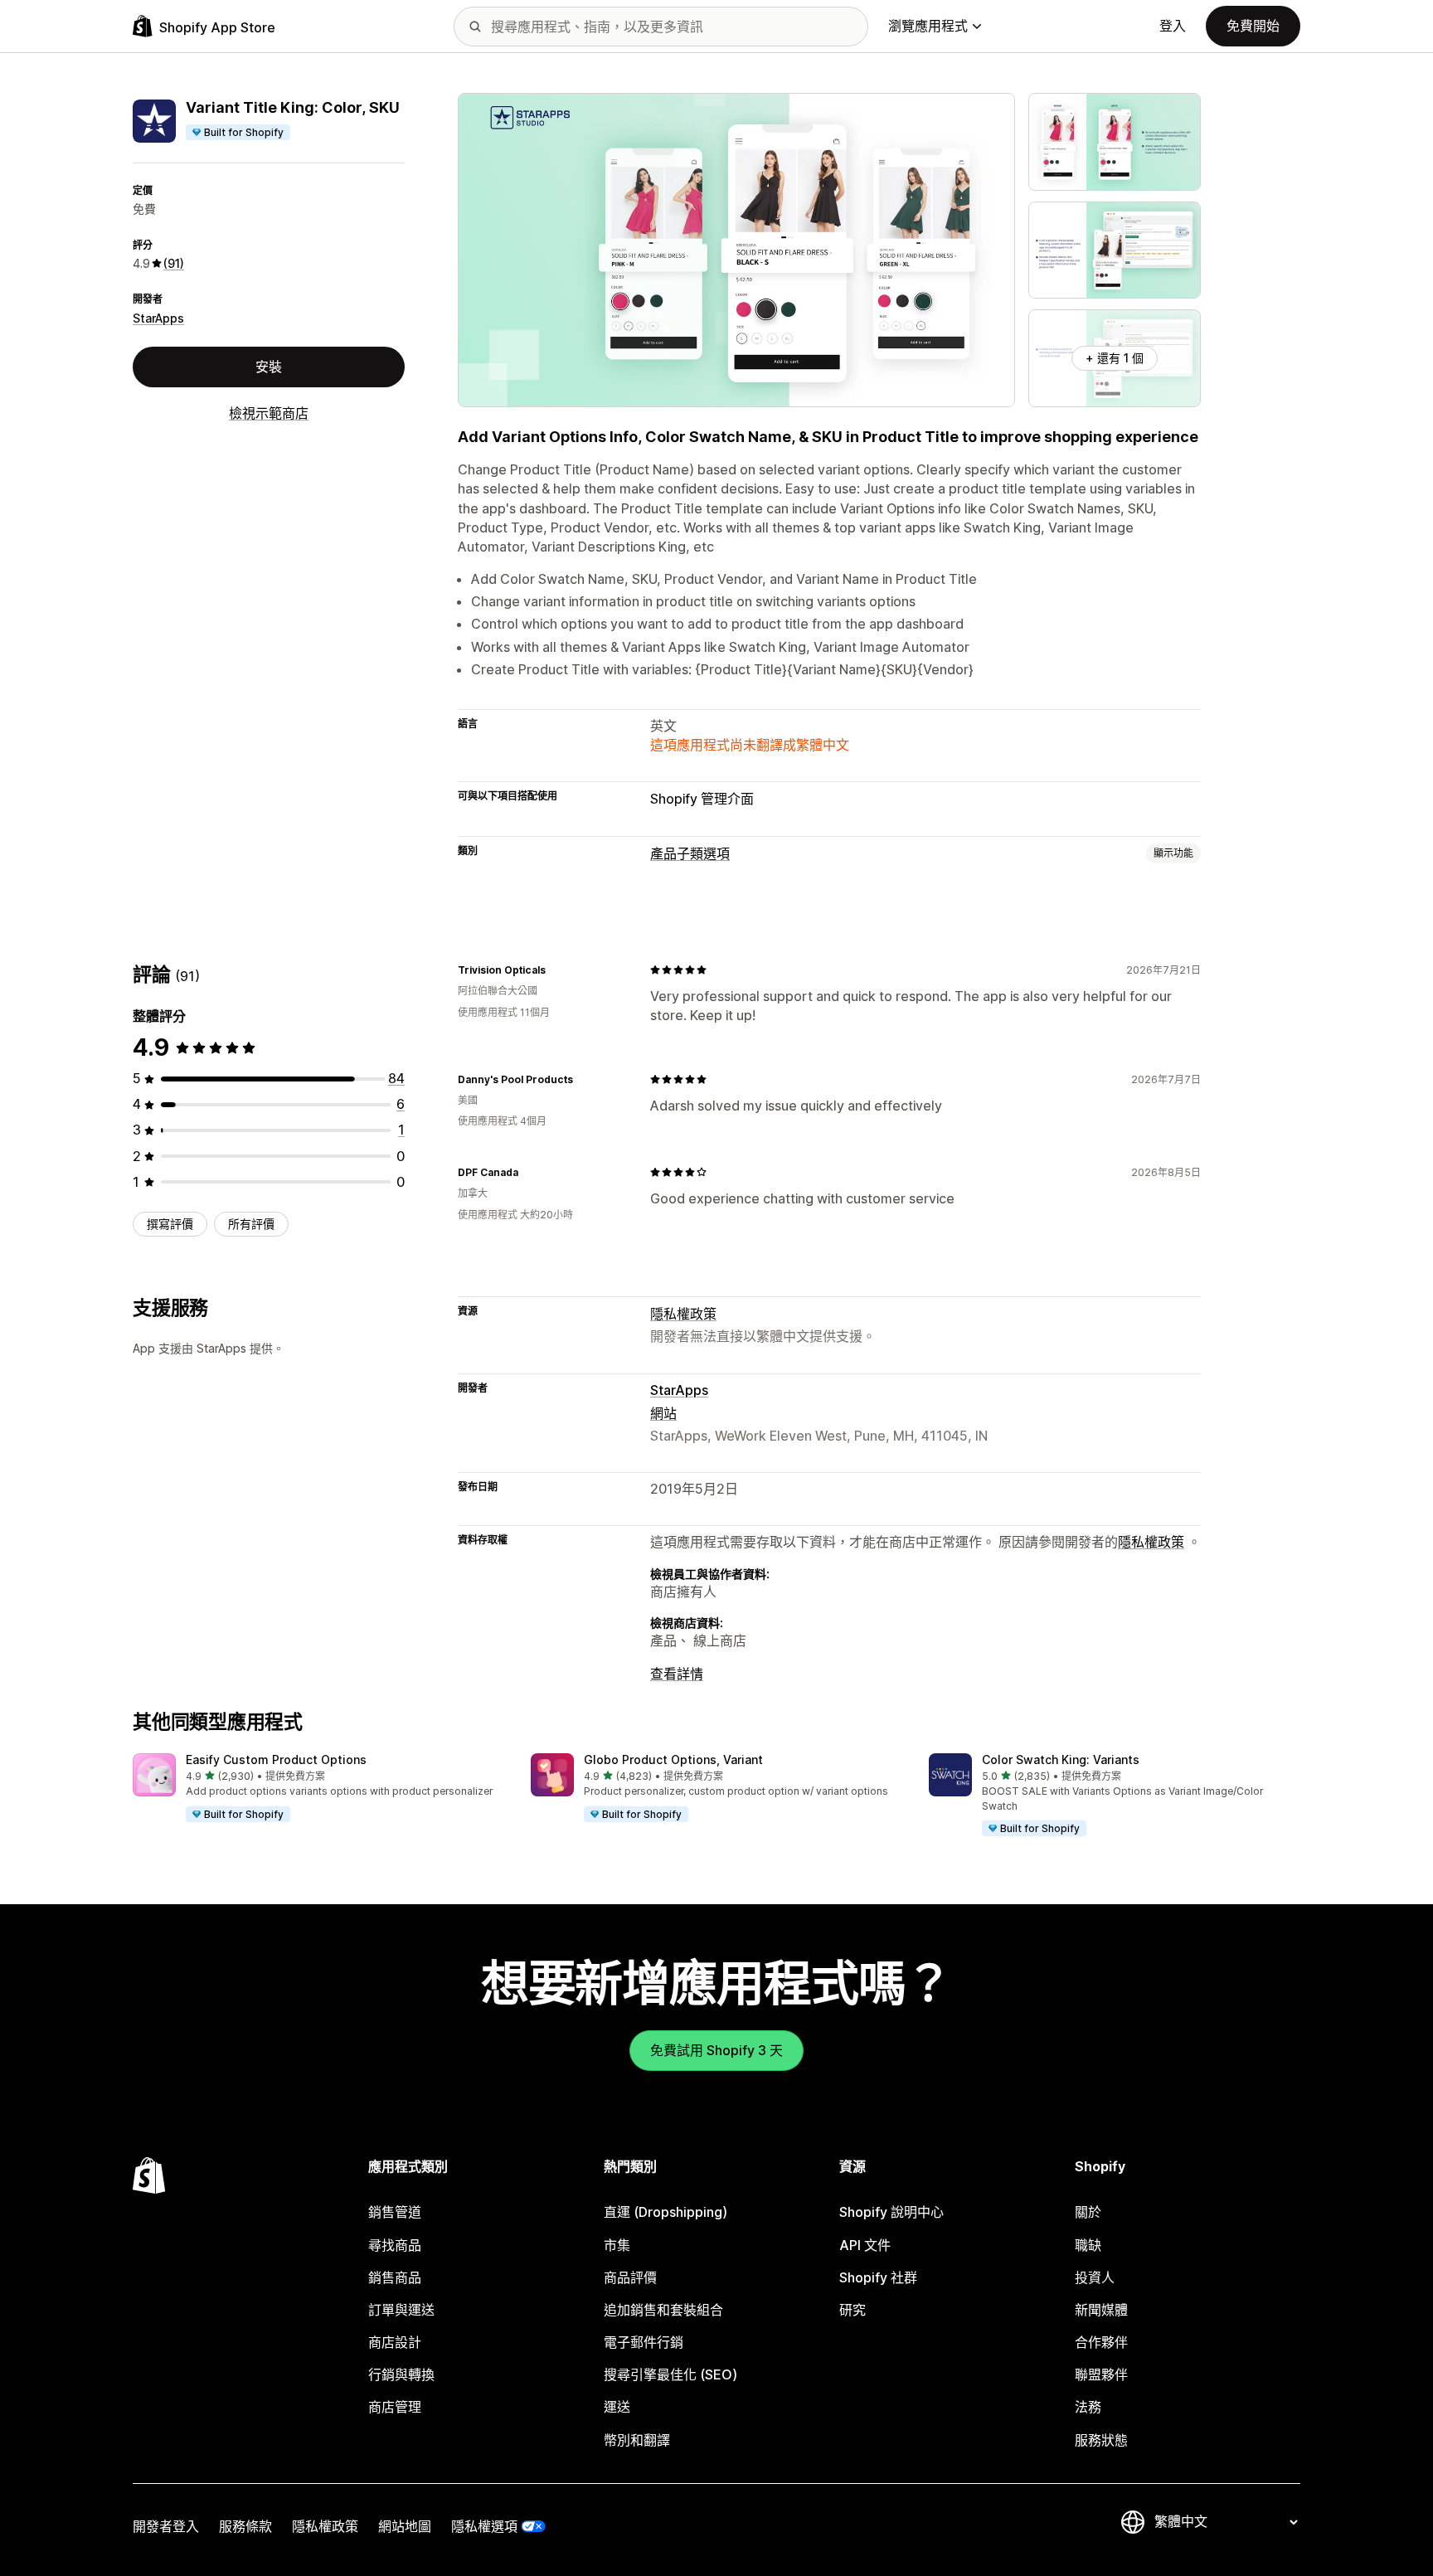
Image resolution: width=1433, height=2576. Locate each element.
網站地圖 (405, 2526)
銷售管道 (395, 2212)
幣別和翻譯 (637, 2440)
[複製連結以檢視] (556, 970)
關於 (1088, 2212)
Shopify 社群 (878, 2277)
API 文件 (865, 2245)
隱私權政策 (683, 1314)
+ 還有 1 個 (1115, 358)
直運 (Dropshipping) (665, 2212)
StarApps (158, 318)
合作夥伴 (1101, 2342)
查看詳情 (677, 1674)
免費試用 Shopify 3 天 (716, 2050)
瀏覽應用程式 (928, 26)
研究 (853, 2310)
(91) (174, 263)
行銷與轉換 (401, 2374)
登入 (1173, 26)
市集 (617, 2245)
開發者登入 (166, 2526)
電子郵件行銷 (644, 2342)
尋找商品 (395, 2245)
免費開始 (1253, 26)
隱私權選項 (484, 2526)
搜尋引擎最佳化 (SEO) (670, 2374)
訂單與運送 (401, 2310)
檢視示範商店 (269, 413)
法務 (1088, 2407)
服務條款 (245, 2526)
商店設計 (395, 2342)
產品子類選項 (690, 853)
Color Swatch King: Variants (1061, 1759)
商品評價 (630, 2277)
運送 (617, 2407)
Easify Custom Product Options (276, 1759)
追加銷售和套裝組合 (663, 2310)
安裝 (269, 367)
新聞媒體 (1101, 2310)
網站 (663, 1413)
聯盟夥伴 (1101, 2374)
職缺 (1088, 2245)
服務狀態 (1101, 2440)
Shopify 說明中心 (891, 2212)
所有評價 (251, 1224)
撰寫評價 (170, 1224)
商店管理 (395, 2407)
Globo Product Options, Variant (673, 1759)
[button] (318, 1788)
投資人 (1095, 2277)
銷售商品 (395, 2277)
